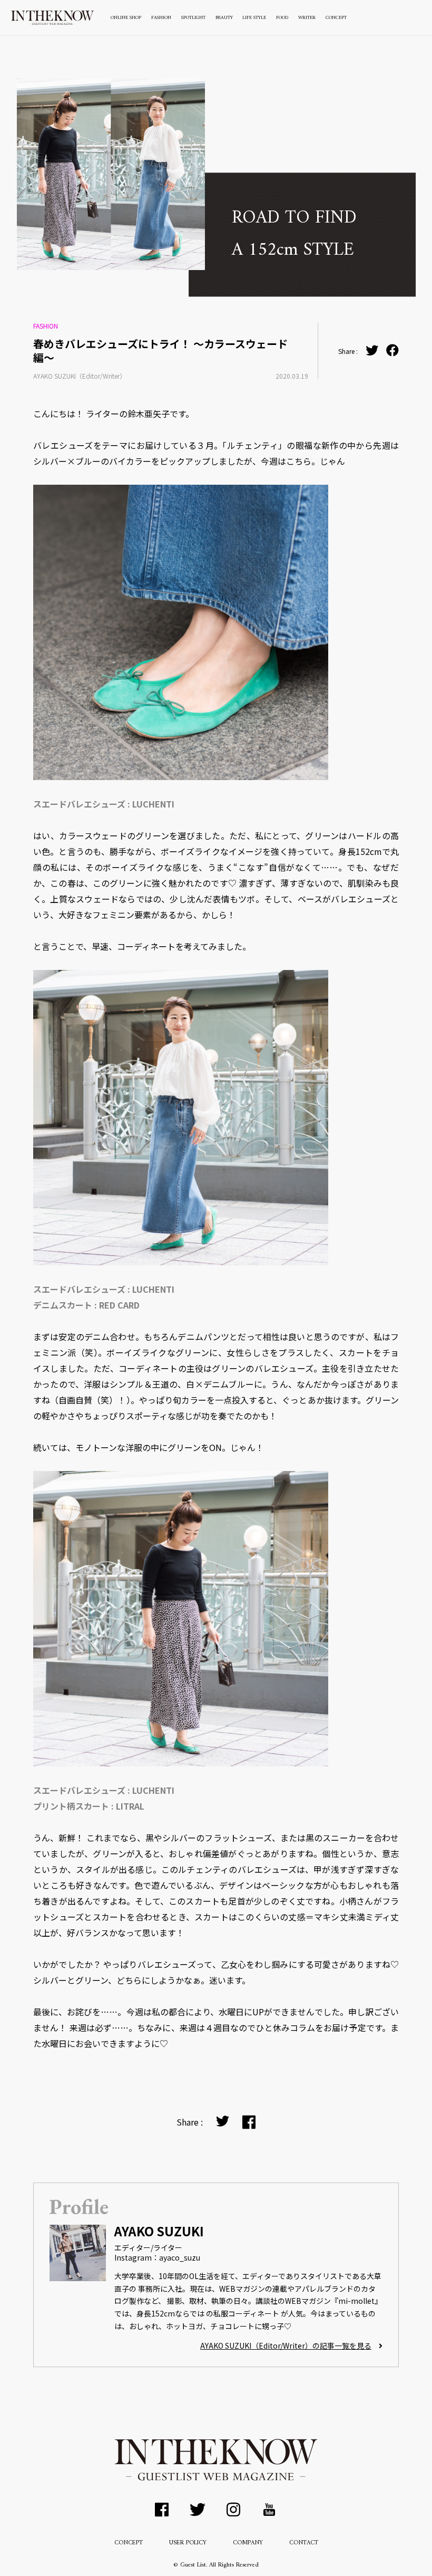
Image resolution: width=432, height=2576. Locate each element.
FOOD (282, 18)
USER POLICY (188, 2543)
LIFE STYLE (254, 18)
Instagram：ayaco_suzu (157, 2257)
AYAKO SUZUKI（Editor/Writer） (80, 376)
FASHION (161, 18)
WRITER (307, 18)
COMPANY (248, 2543)
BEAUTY (224, 18)
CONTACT (304, 2543)
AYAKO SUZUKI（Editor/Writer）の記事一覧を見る (286, 2346)
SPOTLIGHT (193, 18)
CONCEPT (336, 18)
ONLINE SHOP (126, 18)
